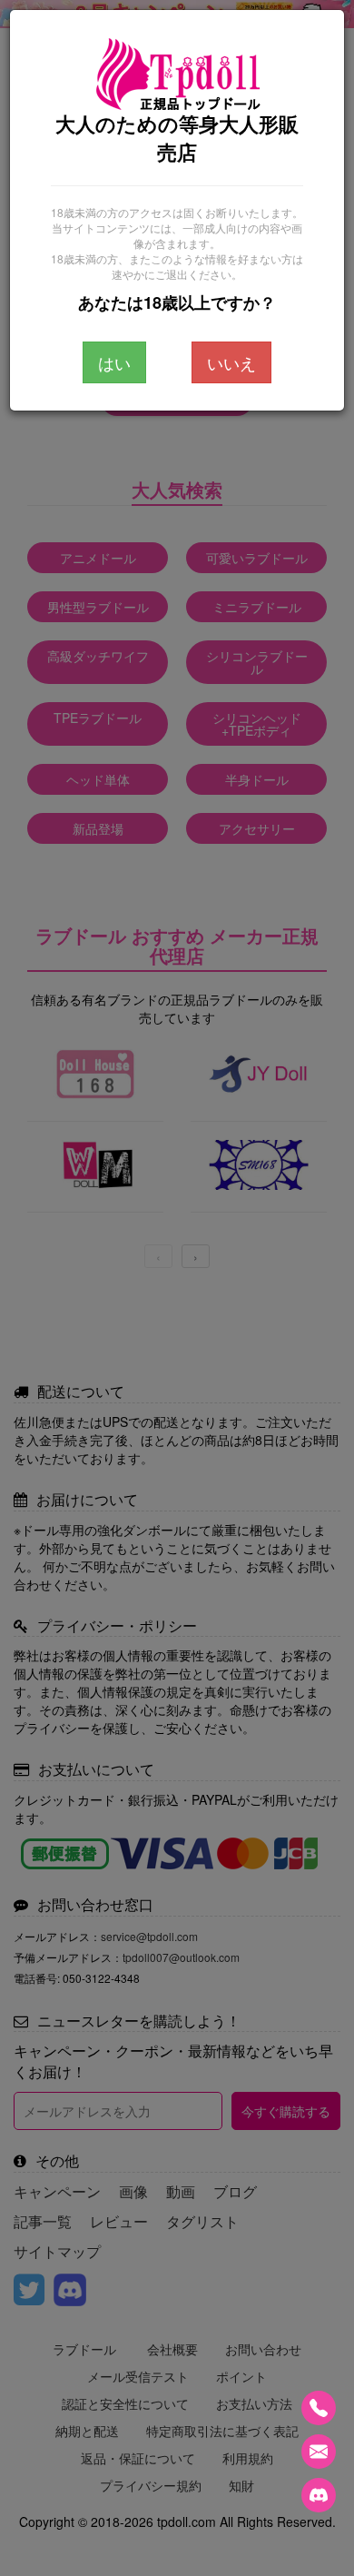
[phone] (319, 2408)
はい (114, 362)
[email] (319, 2452)
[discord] (319, 2495)
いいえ (231, 362)
